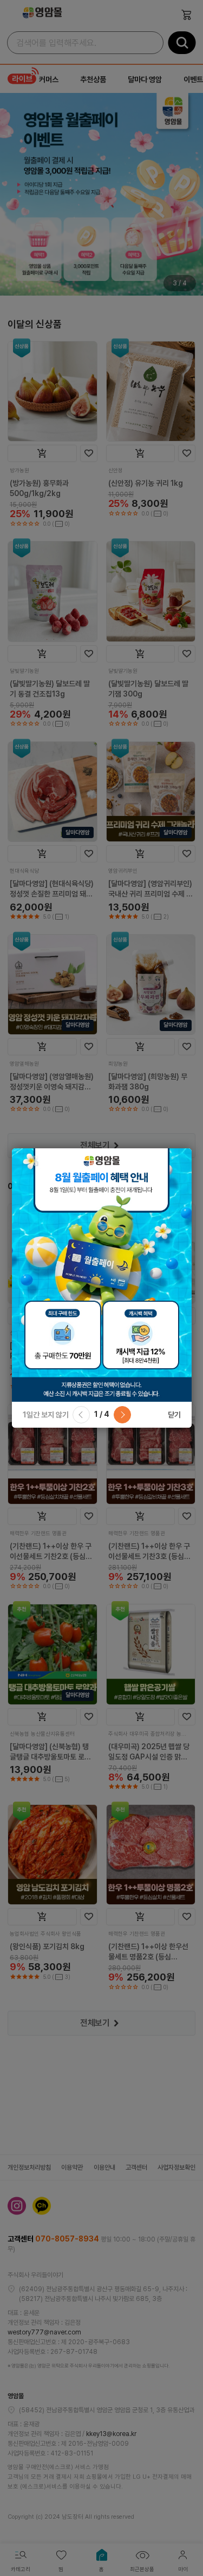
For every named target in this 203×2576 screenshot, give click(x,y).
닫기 (174, 1415)
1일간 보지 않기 (46, 1415)
